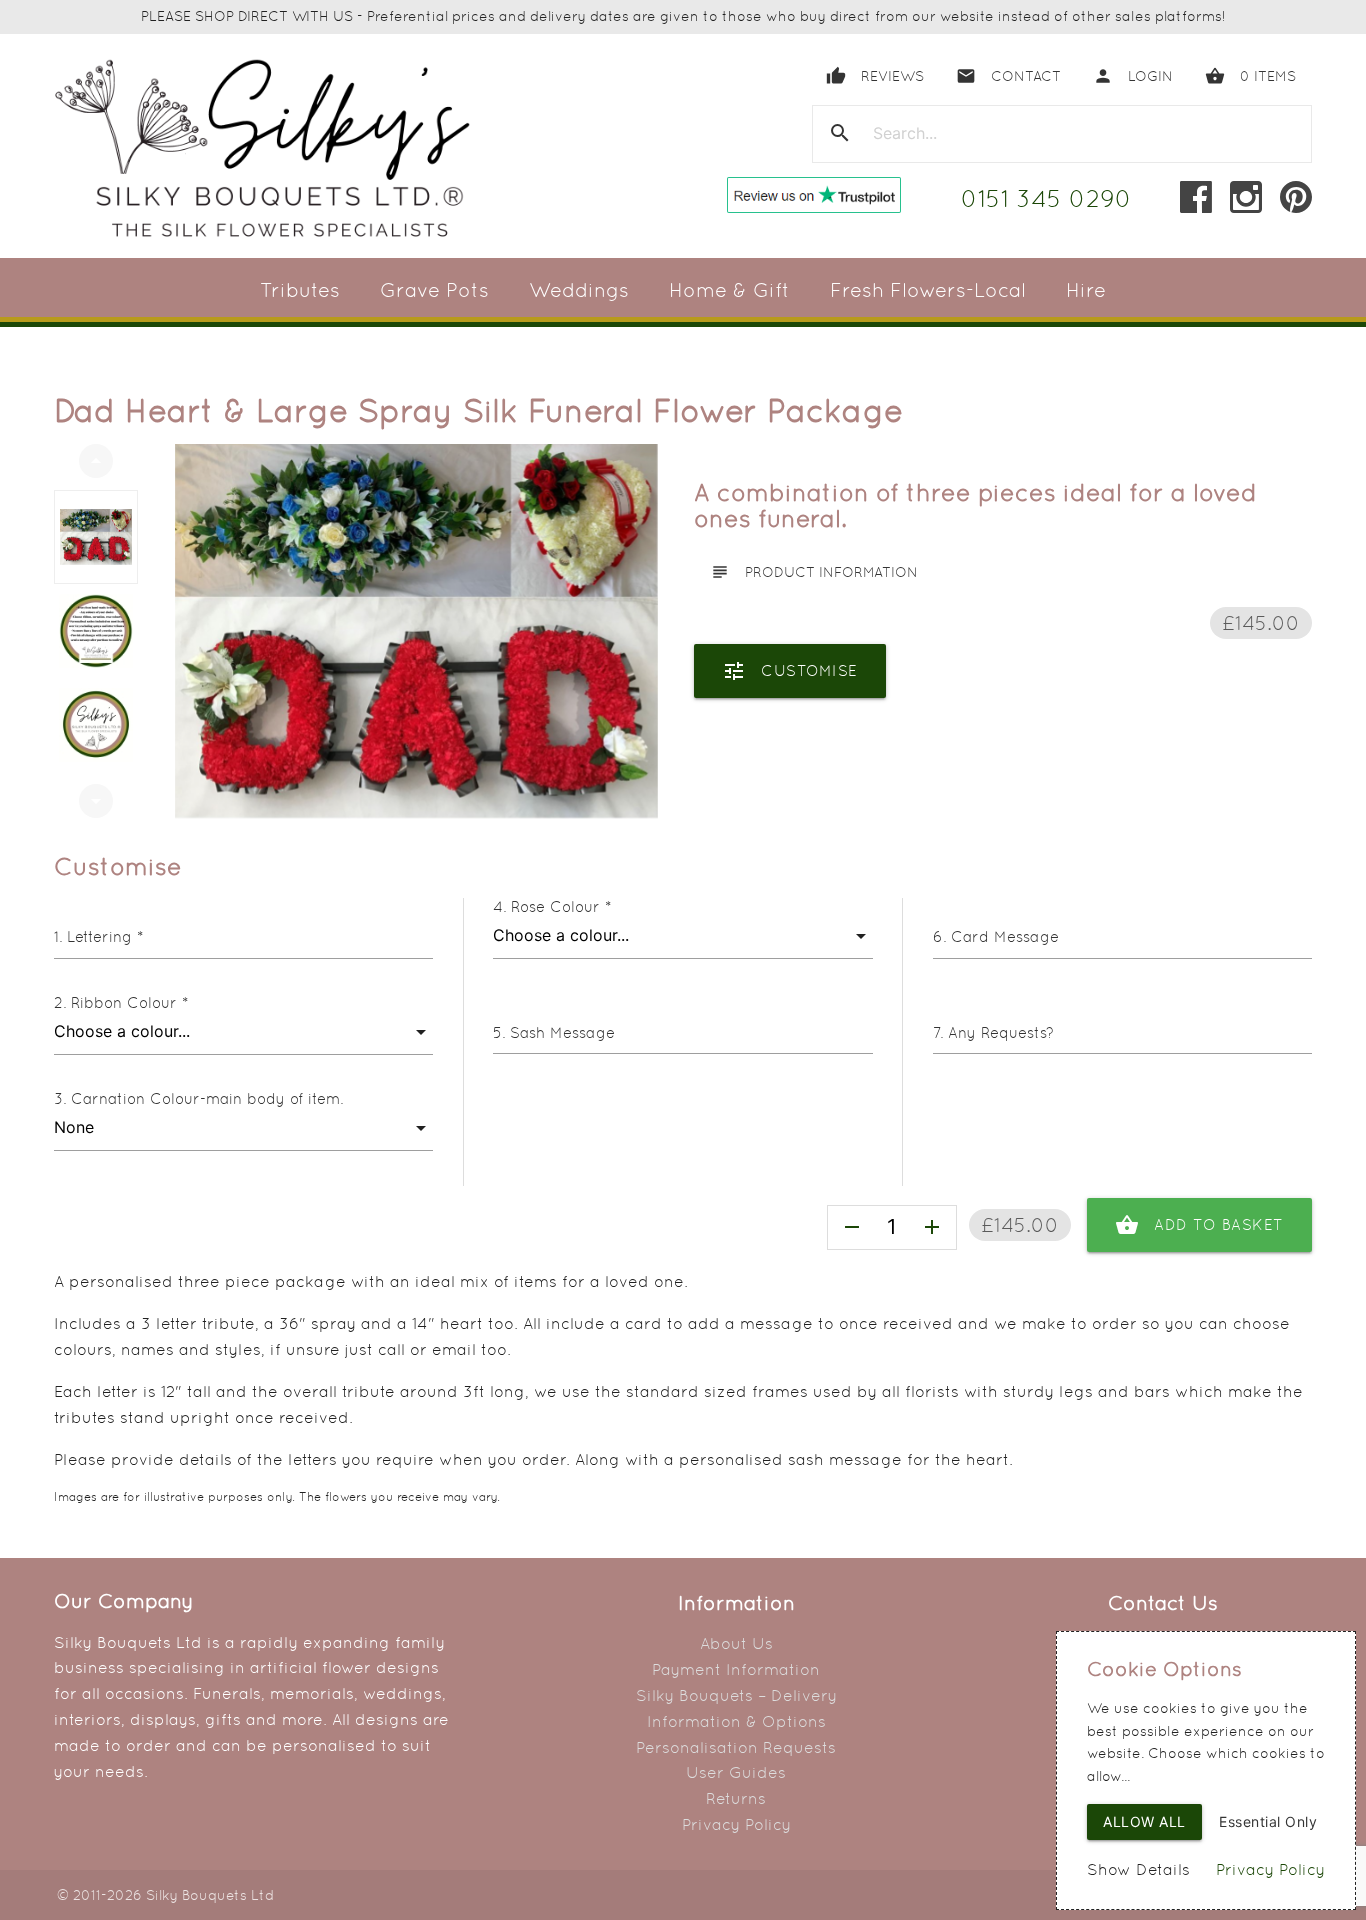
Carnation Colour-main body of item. (207, 1098)
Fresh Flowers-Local (928, 290)
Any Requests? (1001, 1032)
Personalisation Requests (736, 1747)
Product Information (814, 572)
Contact (1008, 76)
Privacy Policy (736, 1824)
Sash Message (562, 1032)
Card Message (1005, 936)
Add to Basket (1199, 1225)
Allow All (1144, 1821)
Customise (790, 671)
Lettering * (105, 936)
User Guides (736, 1772)
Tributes (300, 290)
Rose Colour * (561, 906)
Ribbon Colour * (129, 1002)
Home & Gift (729, 290)
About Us (736, 1643)
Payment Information (736, 1669)
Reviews (875, 76)
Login (1133, 76)
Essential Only (1268, 1821)
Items (1250, 76)
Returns (736, 1798)
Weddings (579, 290)
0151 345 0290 (1046, 198)
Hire (1086, 290)
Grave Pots (434, 290)
